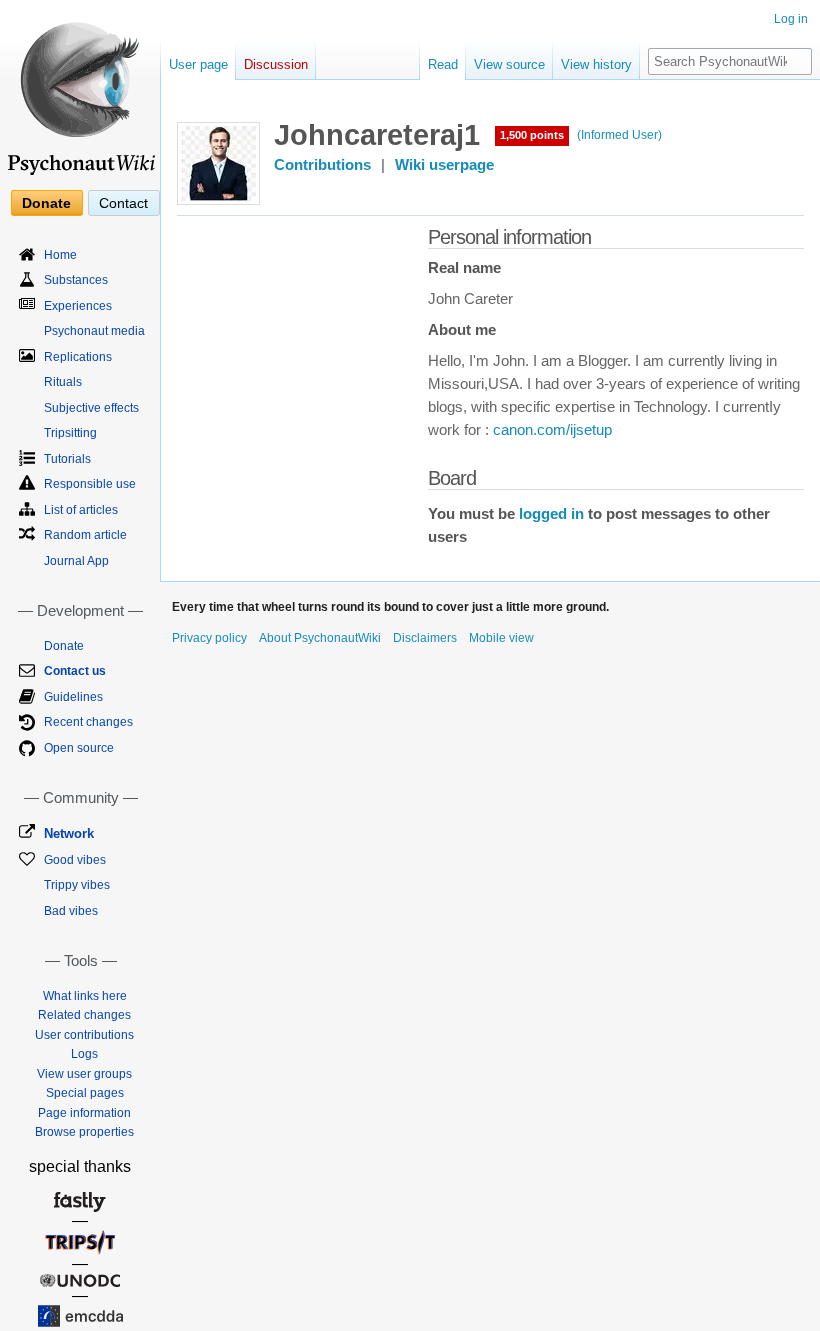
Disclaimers (425, 638)
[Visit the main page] (80, 90)
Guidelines (73, 697)
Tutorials (67, 459)
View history (596, 64)
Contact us (75, 671)
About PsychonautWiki (320, 638)
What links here (85, 996)
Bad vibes (71, 911)
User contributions (84, 1035)
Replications (78, 357)
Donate (46, 203)
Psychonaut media (94, 331)
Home (60, 255)
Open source (79, 748)
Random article (85, 535)
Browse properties (84, 1132)
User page (198, 64)
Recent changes (88, 722)
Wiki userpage (444, 165)
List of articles (81, 510)
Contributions (322, 165)
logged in (551, 514)
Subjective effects (91, 408)
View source (509, 64)
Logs (84, 1054)
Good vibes (75, 860)
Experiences (78, 306)
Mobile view (501, 638)
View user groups (84, 1074)
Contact (123, 203)
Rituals (63, 382)
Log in (791, 19)
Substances (76, 280)
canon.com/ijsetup (552, 430)
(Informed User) (619, 135)
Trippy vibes (77, 885)
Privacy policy (209, 638)
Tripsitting (70, 433)
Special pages (85, 1093)
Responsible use (90, 484)
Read (443, 64)
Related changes (84, 1015)
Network (69, 833)
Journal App (76, 561)
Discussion (276, 64)
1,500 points (532, 135)
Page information (84, 1113)
